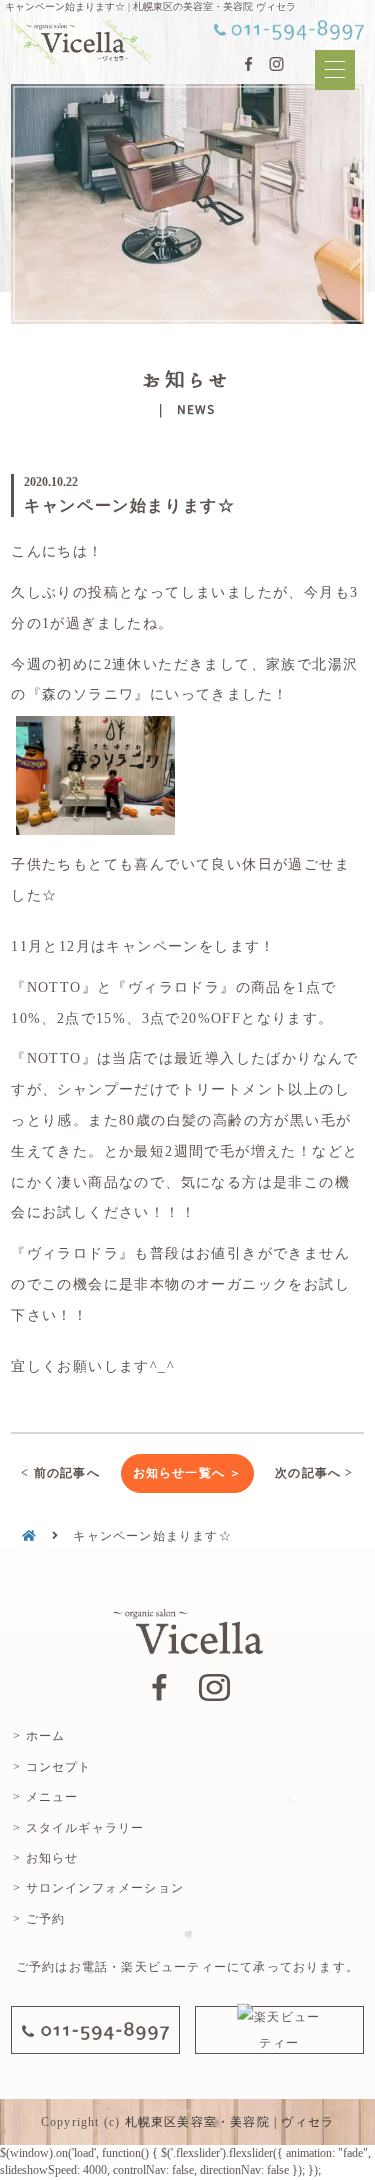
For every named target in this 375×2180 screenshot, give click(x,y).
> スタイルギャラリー (78, 1828)
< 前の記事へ (60, 1473)
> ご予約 (39, 1919)
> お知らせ (45, 1858)
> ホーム (39, 1736)
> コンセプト (52, 1767)
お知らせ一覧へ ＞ (188, 1473)
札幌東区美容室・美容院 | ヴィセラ (230, 2122)
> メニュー (45, 1797)
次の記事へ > (314, 1473)
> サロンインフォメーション (98, 1888)
